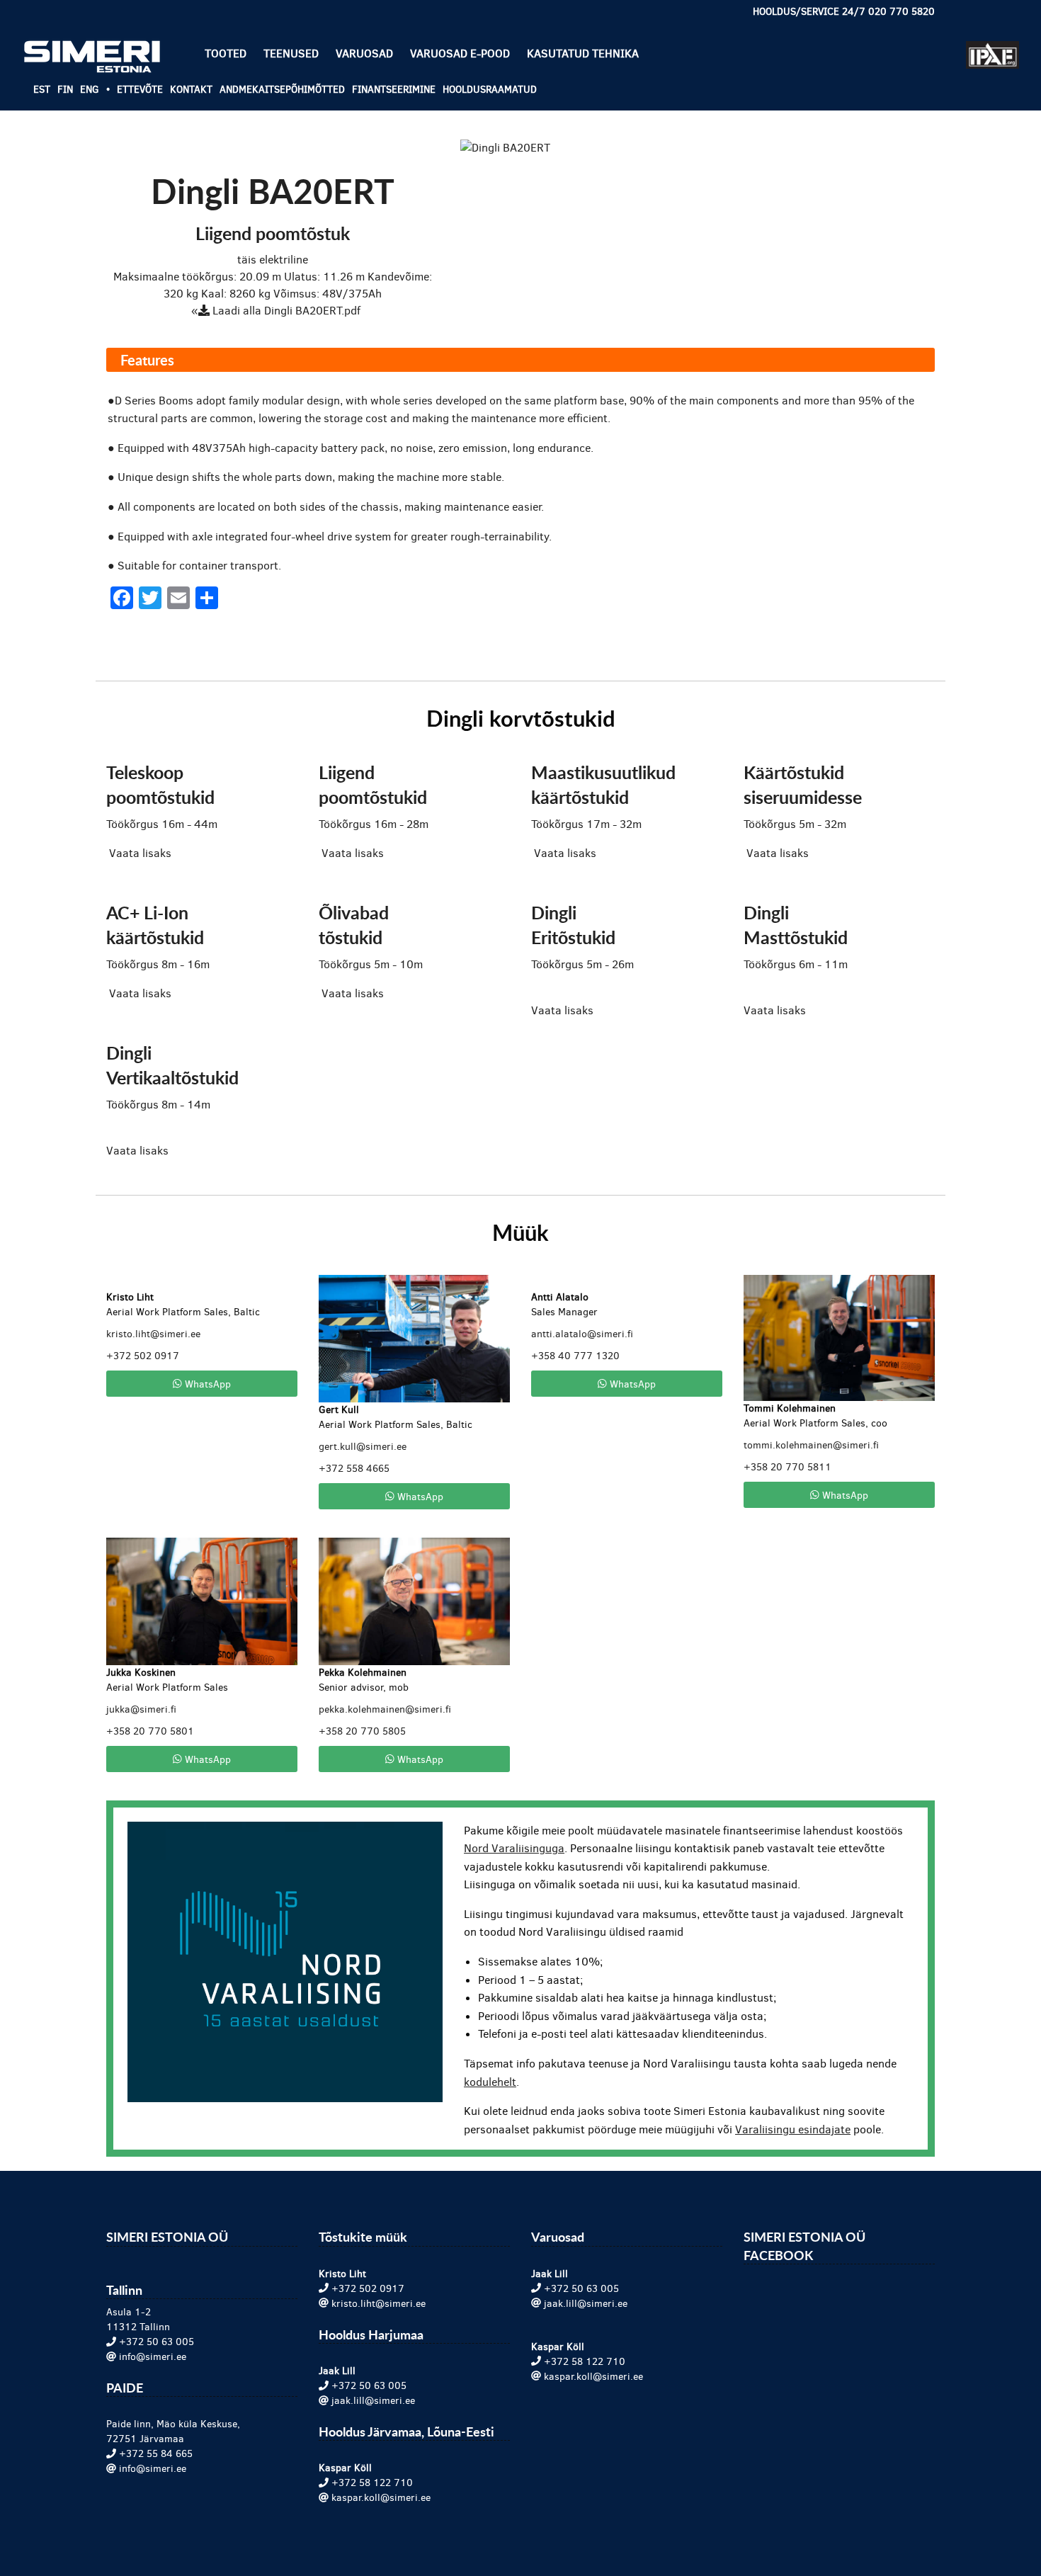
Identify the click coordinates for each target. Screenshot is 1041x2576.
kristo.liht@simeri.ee (153, 1334)
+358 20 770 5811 (787, 1467)
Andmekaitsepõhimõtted (282, 90)
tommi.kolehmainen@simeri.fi (811, 1445)
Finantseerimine (394, 90)
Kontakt (191, 90)
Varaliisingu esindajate (793, 2129)
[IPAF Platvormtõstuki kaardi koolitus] (992, 49)
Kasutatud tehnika (583, 53)
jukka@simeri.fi (141, 1709)
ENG (90, 90)
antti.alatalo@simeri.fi (582, 1334)
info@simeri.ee (153, 2357)
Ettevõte (140, 90)
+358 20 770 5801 (150, 1731)
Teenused (291, 53)
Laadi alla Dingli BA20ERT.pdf (285, 311)
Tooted (226, 53)
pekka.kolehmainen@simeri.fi (385, 1709)
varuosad (364, 53)
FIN (65, 90)
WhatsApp (206, 1383)
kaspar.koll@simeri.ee (381, 2498)
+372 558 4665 (354, 1469)
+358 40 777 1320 (575, 1356)
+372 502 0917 (143, 1356)
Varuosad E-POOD (460, 53)
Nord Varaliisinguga (514, 1848)
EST (42, 90)
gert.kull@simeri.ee (363, 1447)
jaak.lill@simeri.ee (373, 2401)
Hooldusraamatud (490, 90)
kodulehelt (490, 2082)
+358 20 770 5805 (362, 1731)
